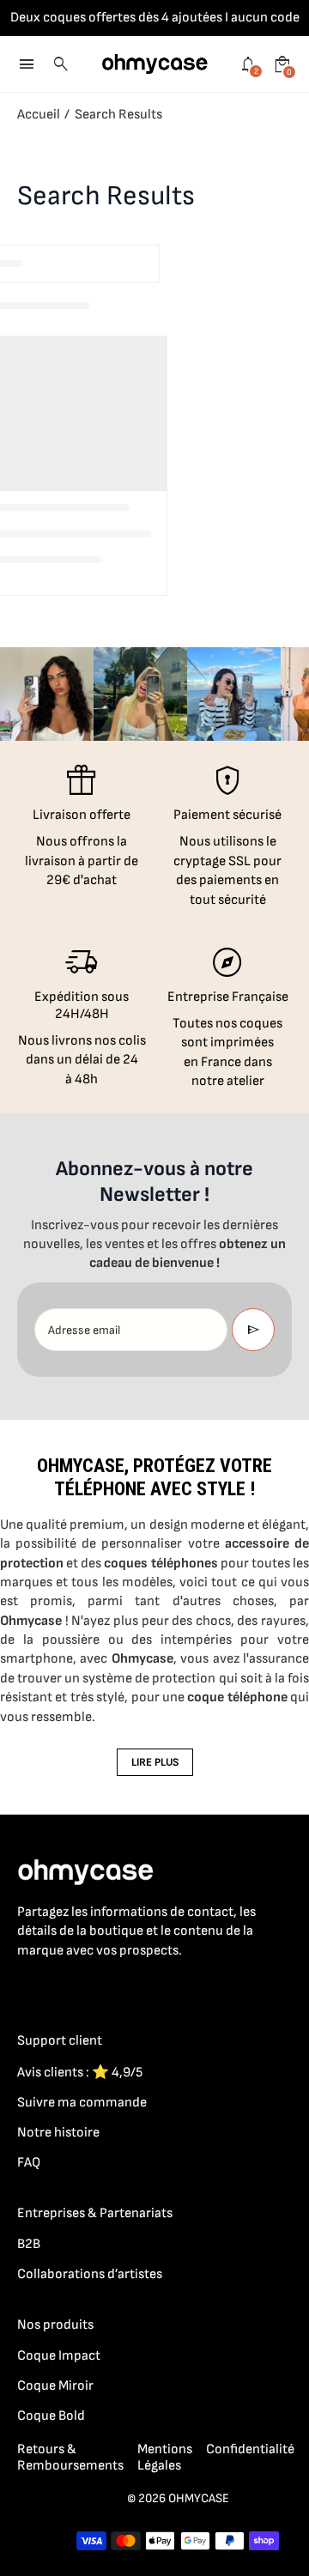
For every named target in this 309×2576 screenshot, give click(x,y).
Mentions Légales (165, 2458)
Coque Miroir (55, 2386)
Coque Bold (51, 2416)
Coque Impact (59, 2356)
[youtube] (130, 1988)
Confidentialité (250, 2449)
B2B (29, 2244)
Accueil (39, 115)
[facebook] (27, 1988)
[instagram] (62, 1988)
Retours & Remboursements (70, 2458)
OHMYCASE (199, 2498)
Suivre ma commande (82, 2103)
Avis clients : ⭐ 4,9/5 (80, 2073)
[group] (47, 694)
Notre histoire (58, 2133)
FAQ (29, 2163)
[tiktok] (96, 1988)
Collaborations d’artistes (90, 2274)
